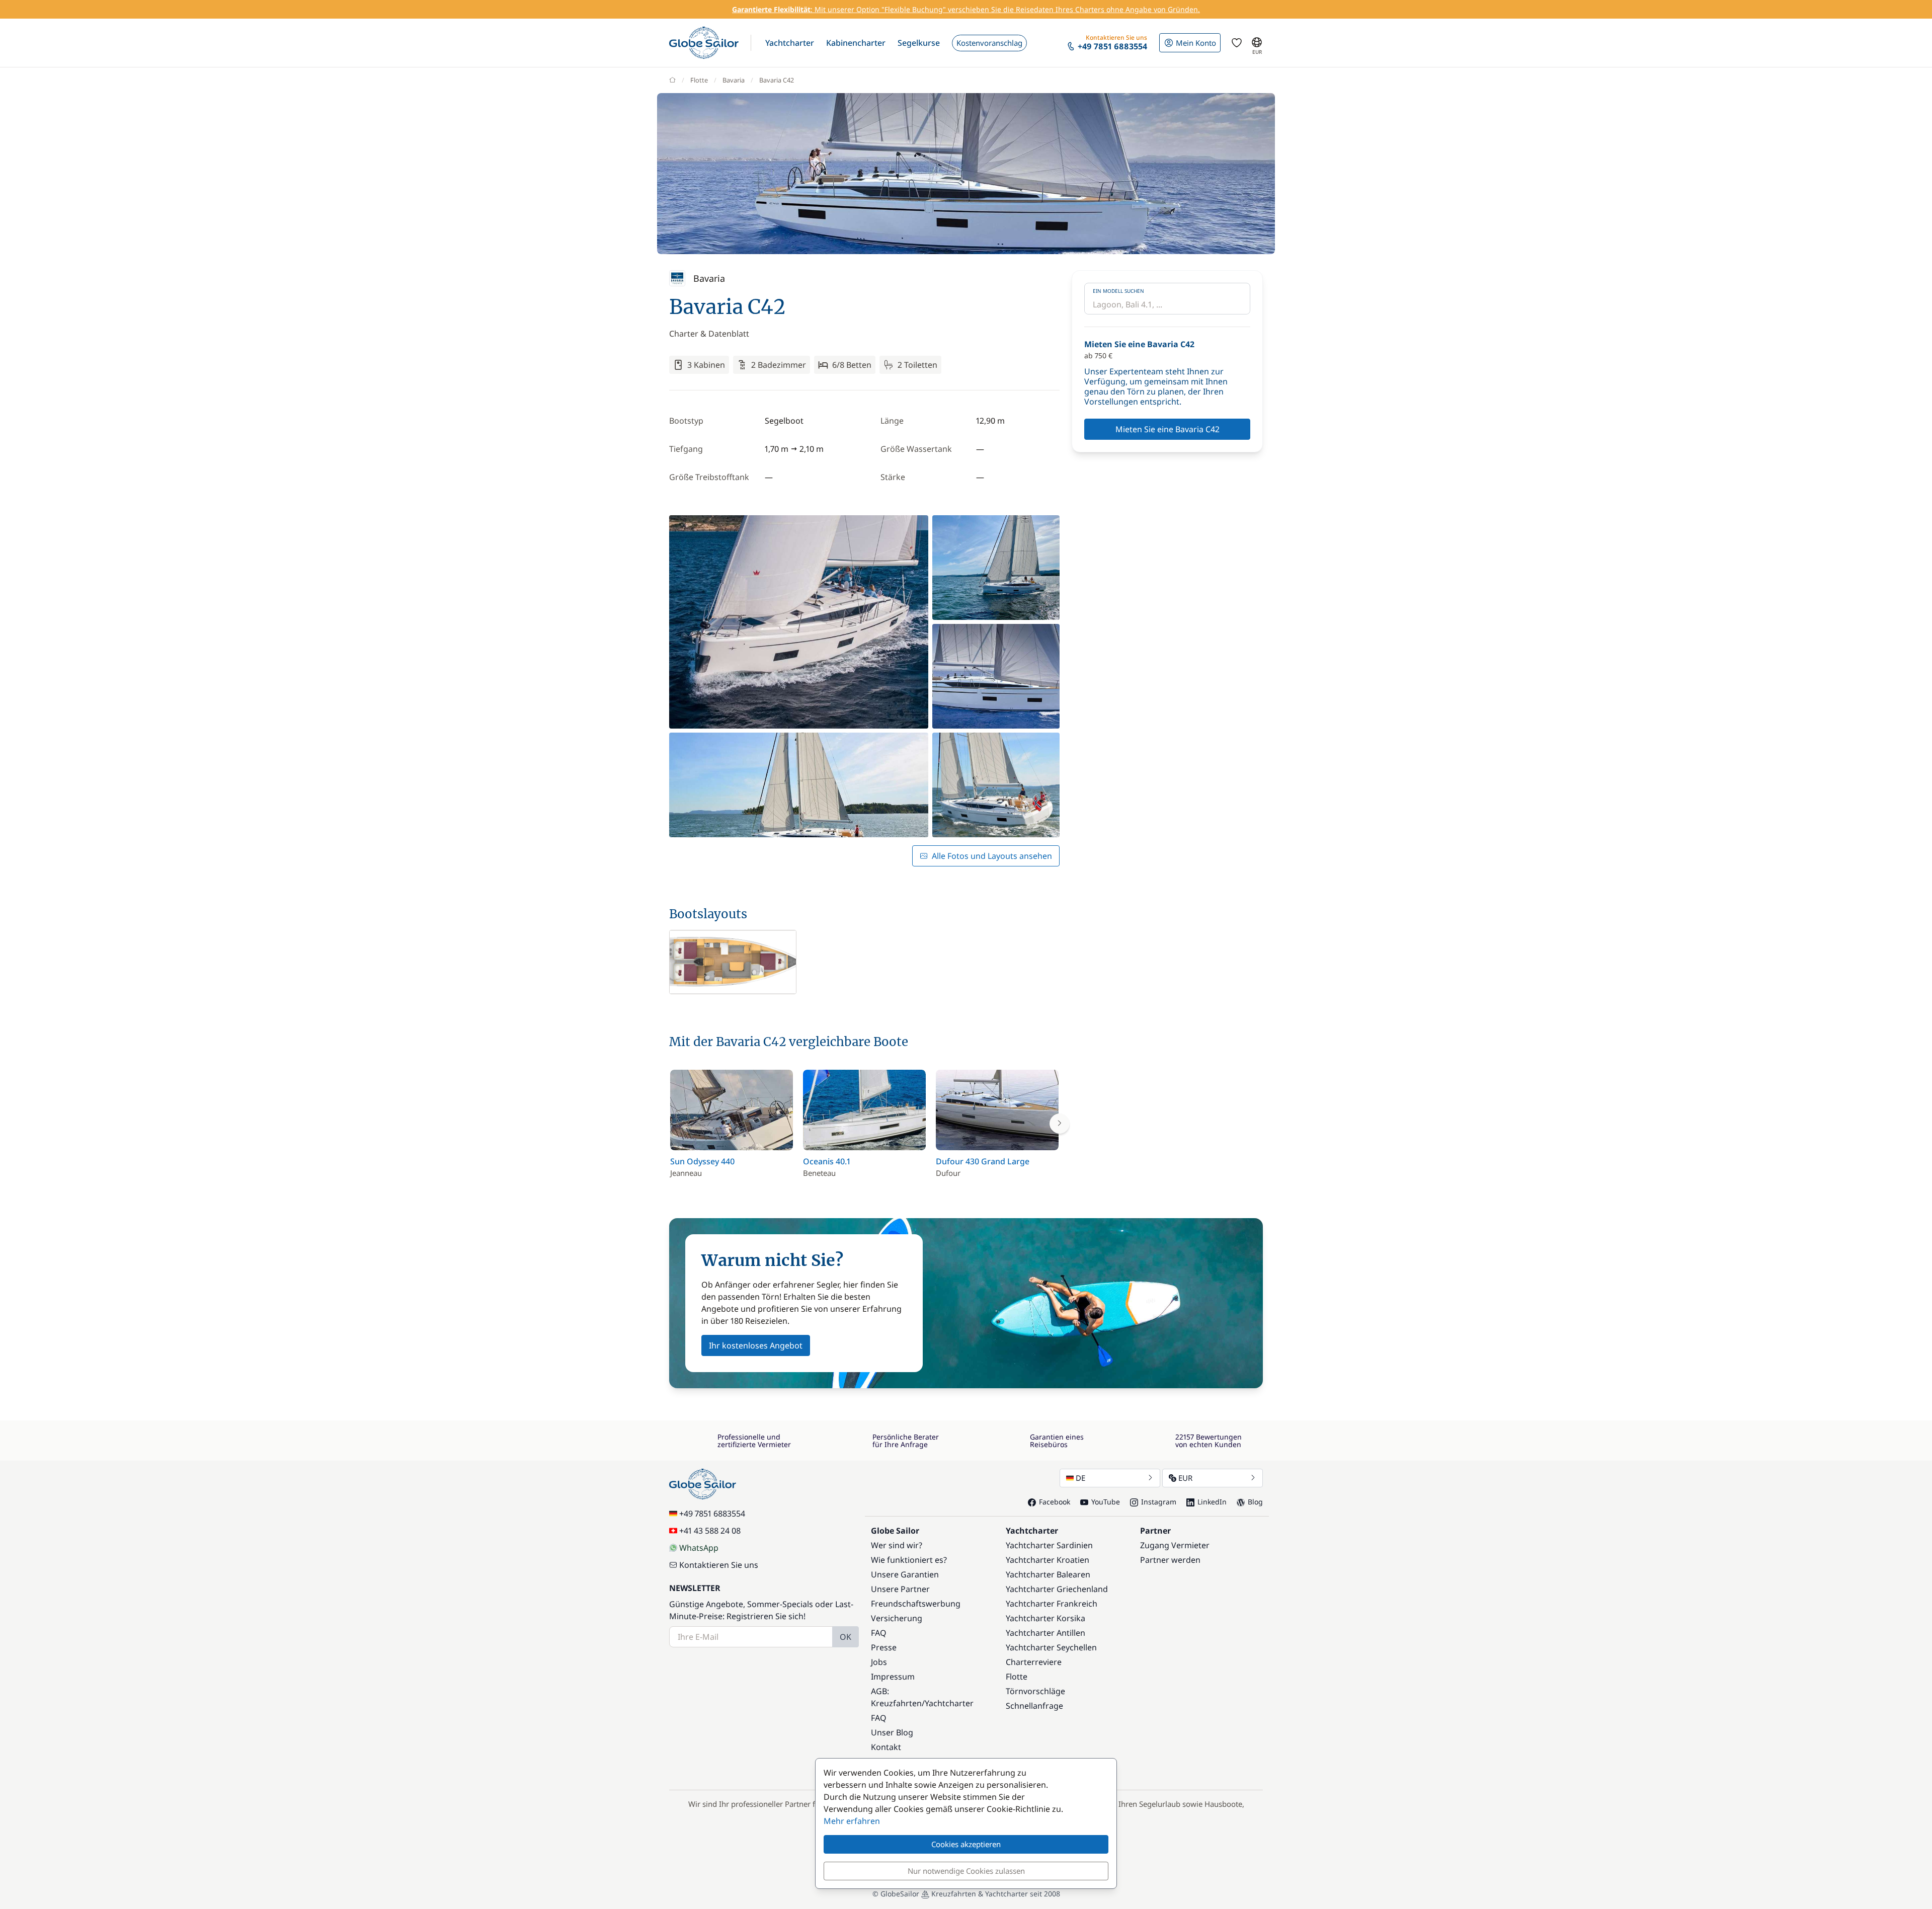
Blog (1255, 1502)
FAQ (879, 1633)
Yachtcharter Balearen (1048, 1574)
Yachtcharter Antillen (1045, 1633)
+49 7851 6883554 (712, 1514)
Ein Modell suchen (1118, 291)
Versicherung (897, 1618)
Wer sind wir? (897, 1545)
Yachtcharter (949, 1703)
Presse (884, 1647)
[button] (790, 43)
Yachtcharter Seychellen (1051, 1647)
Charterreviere (1034, 1662)
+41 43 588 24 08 (710, 1531)
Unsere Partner (900, 1589)
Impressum (893, 1677)
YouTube (1106, 1502)
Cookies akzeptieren (966, 1844)
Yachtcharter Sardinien (1049, 1545)
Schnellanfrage (1034, 1706)
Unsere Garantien (905, 1574)
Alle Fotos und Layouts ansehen (992, 856)
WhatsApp (699, 1548)
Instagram (1159, 1502)
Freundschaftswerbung (916, 1604)
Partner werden (1170, 1560)
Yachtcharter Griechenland (1057, 1589)
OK (846, 1637)
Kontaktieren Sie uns (719, 1565)
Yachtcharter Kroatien (1048, 1560)
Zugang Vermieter (1175, 1545)
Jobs (879, 1662)
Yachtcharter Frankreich (1052, 1604)
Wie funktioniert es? (909, 1560)
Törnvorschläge (1035, 1691)
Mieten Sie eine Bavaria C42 (1168, 429)
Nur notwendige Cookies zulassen (966, 1871)
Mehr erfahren (852, 1821)
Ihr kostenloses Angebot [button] (756, 1345)
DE (1080, 1478)
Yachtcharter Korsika (1045, 1618)
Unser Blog (892, 1732)
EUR (1185, 1478)
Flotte (699, 80)
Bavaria (734, 80)
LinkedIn (1212, 1502)
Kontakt (886, 1747)
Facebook (1055, 1502)
